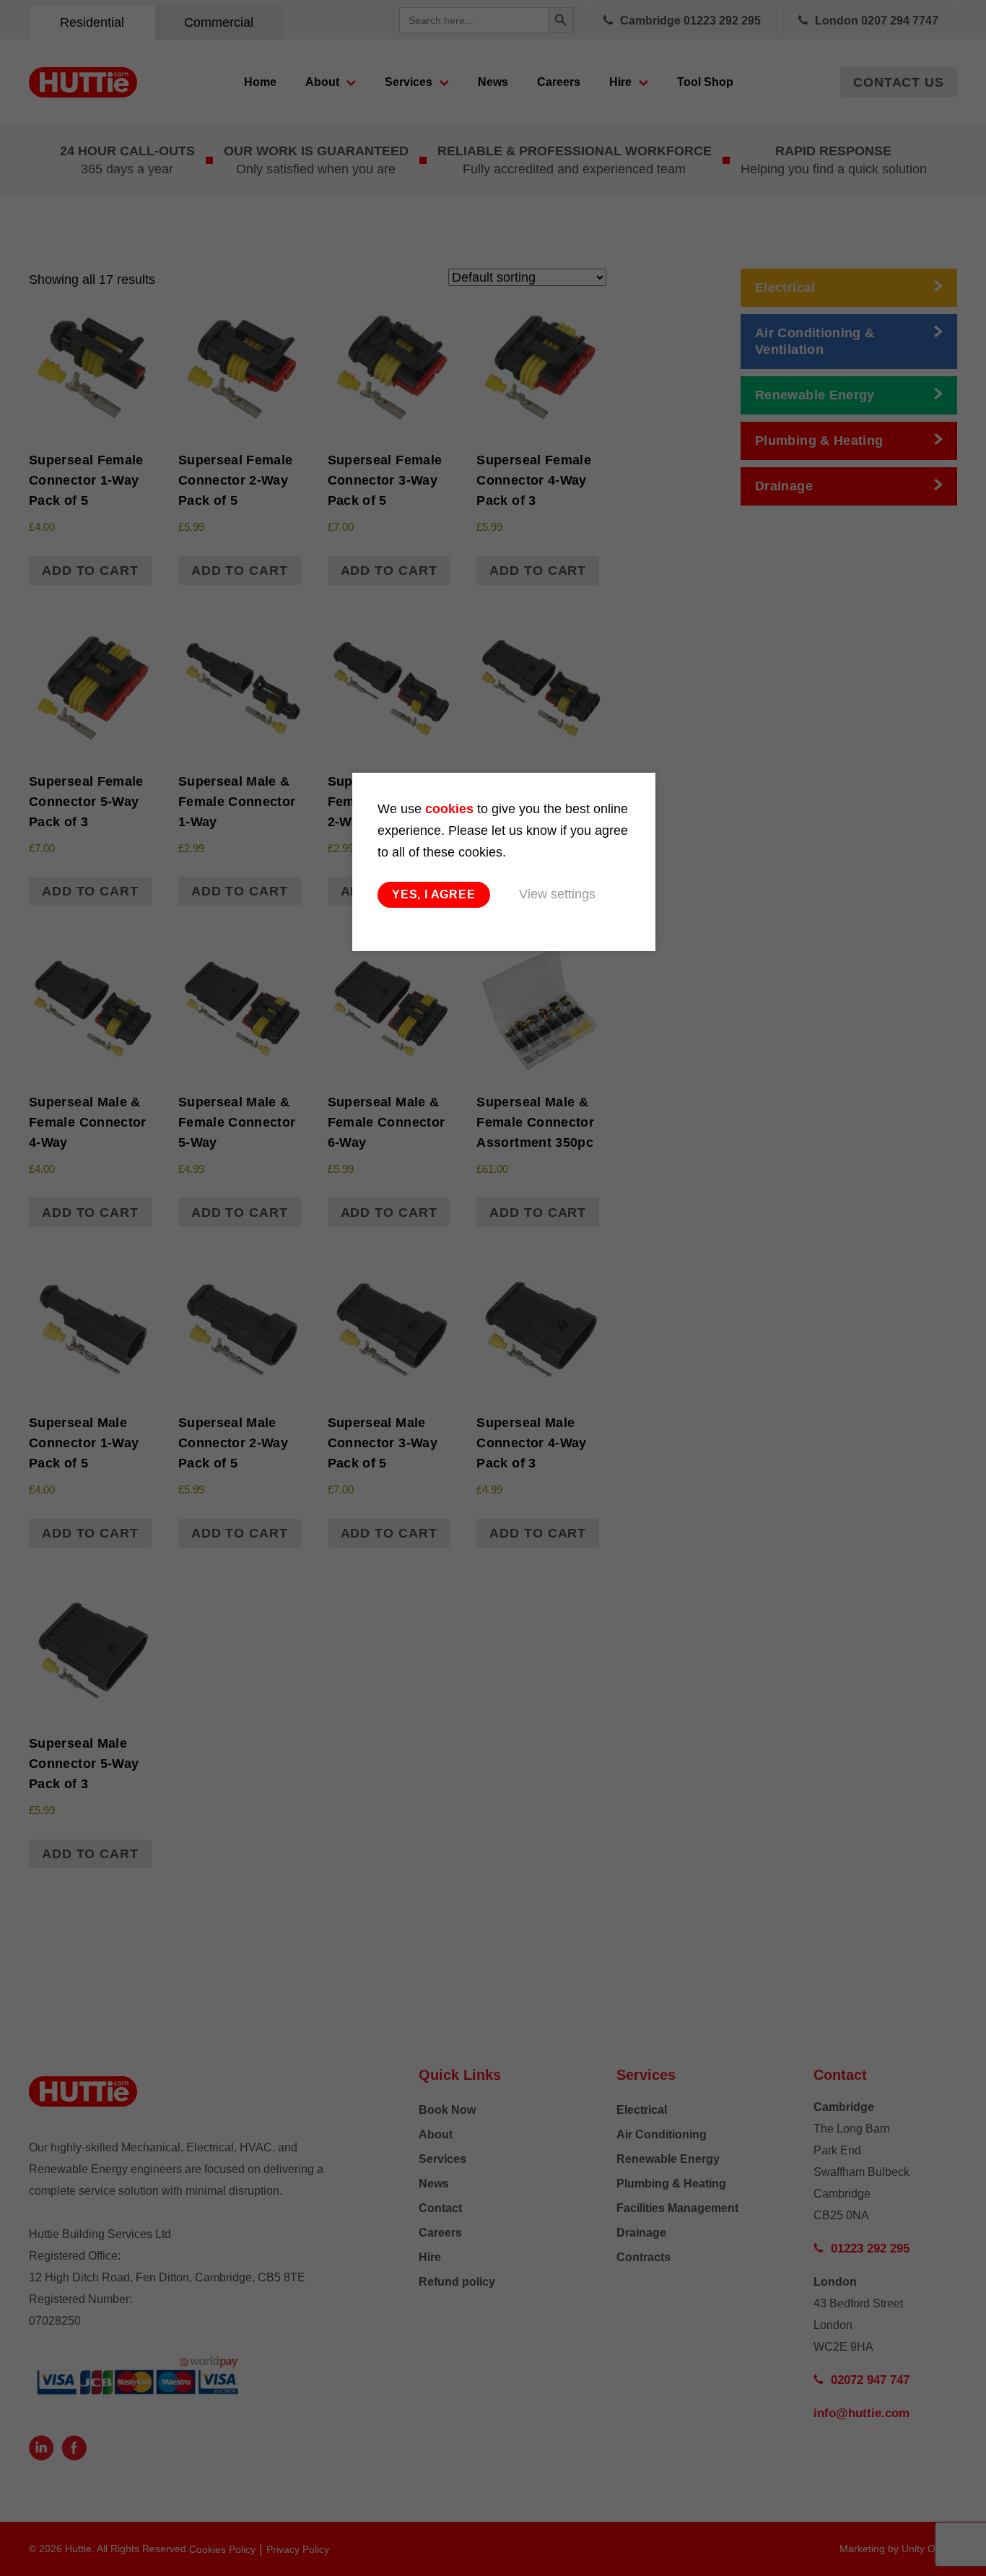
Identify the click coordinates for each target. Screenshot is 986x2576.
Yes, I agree (434, 894)
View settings (557, 894)
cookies (449, 809)
